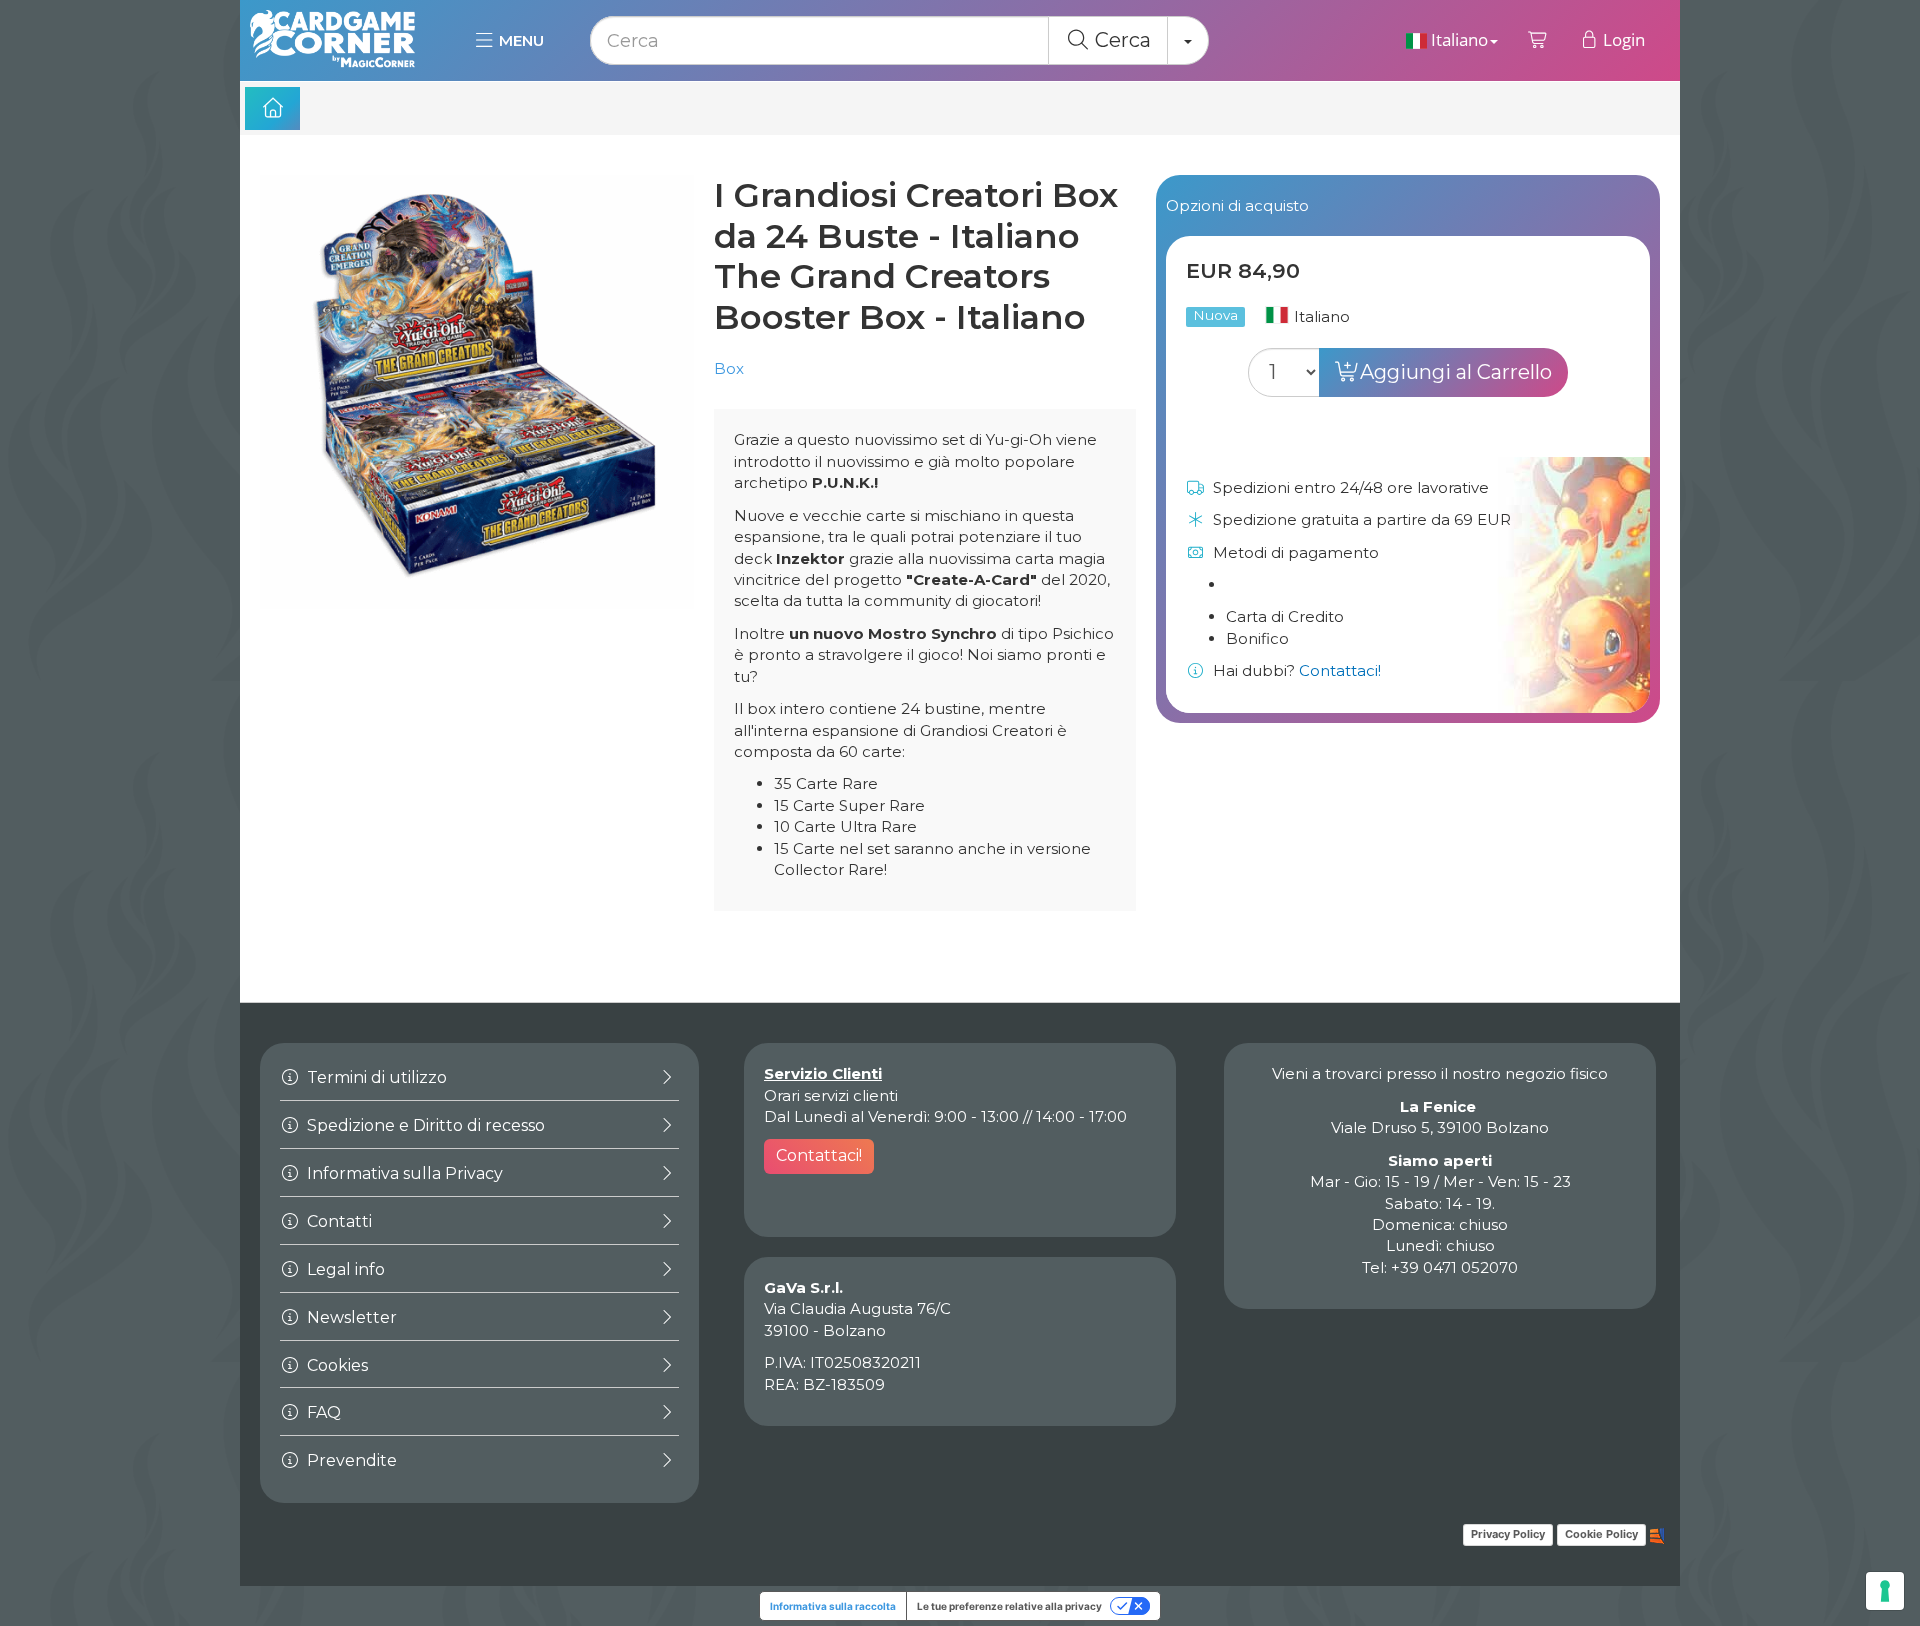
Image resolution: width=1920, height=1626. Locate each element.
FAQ (322, 1412)
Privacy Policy (1508, 1534)
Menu (519, 40)
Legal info (344, 1269)
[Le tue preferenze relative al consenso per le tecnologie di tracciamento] (1885, 1591)
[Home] (272, 108)
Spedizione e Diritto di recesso (424, 1125)
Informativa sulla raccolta (833, 1606)
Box (729, 368)
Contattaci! (1340, 670)
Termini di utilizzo (375, 1077)
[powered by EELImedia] (1657, 1534)
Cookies (335, 1365)
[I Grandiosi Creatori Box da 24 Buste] (477, 392)
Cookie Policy (1601, 1534)
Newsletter (350, 1317)
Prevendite (350, 1460)
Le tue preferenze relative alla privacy (1009, 1606)
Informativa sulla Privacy (403, 1173)
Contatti (337, 1221)
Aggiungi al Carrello (1456, 372)
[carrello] (1538, 40)
